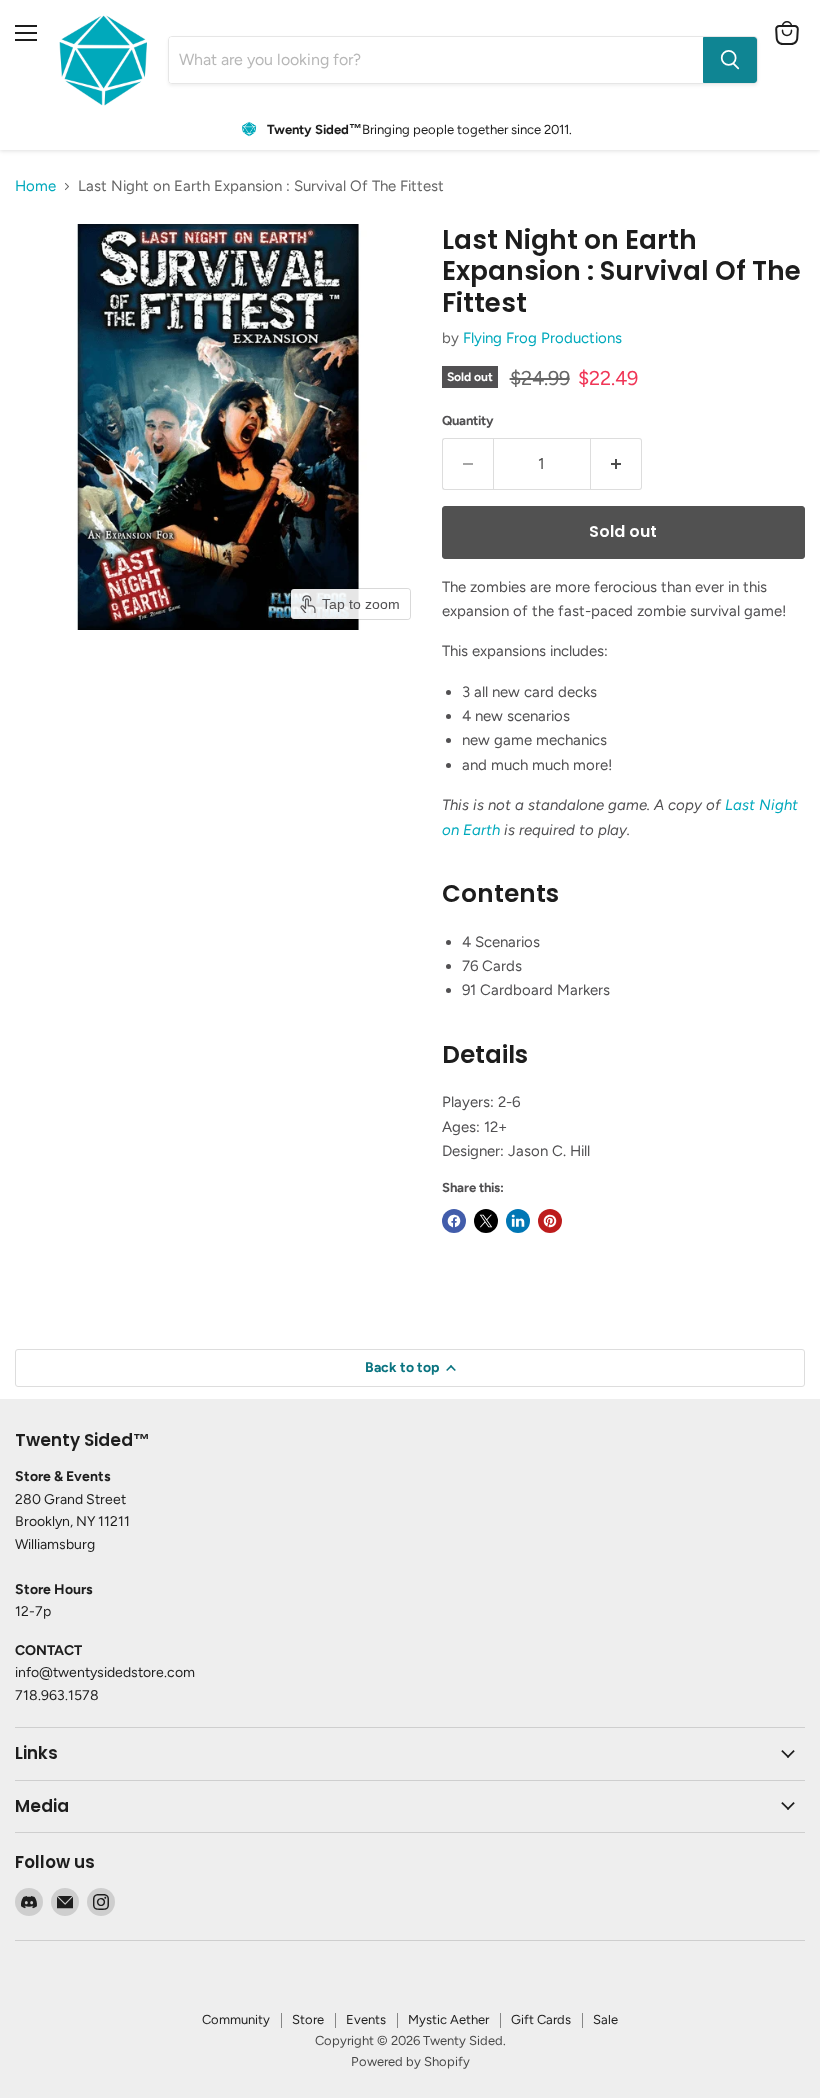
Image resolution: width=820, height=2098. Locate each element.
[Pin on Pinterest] (550, 1221)
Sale (605, 2019)
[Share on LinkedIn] (518, 1221)
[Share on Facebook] (454, 1221)
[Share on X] (486, 1221)
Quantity (468, 420)
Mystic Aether (448, 2019)
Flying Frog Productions (542, 338)
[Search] (730, 60)
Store (308, 2019)
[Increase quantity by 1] (616, 464)
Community (236, 2019)
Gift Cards (541, 2019)
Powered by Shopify (410, 2061)
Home (35, 186)
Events (366, 2019)
